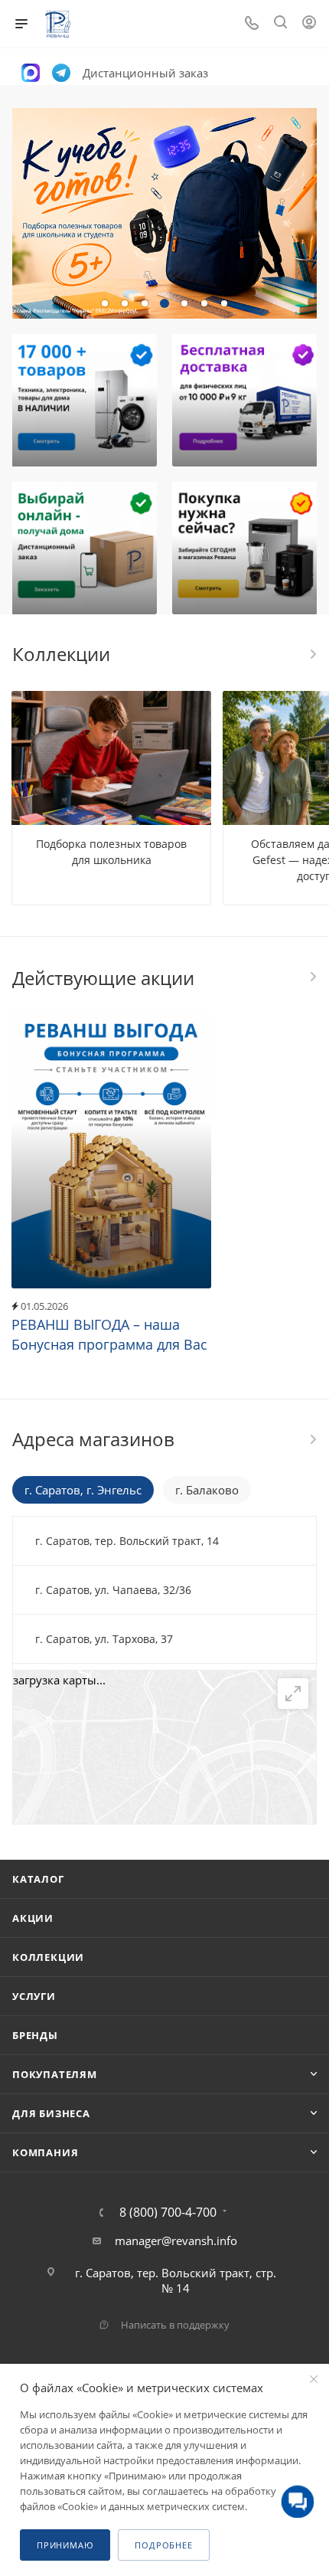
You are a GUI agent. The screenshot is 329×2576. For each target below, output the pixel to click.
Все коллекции (312, 654)
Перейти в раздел (312, 1439)
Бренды (35, 2035)
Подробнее (163, 2545)
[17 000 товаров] (84, 400)
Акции (33, 1918)
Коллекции (48, 1957)
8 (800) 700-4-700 (168, 2212)
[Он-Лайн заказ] (84, 548)
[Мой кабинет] (309, 24)
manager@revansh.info (176, 2240)
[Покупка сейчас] (245, 548)
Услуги (34, 1996)
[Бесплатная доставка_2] (245, 400)
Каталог (38, 1879)
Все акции (312, 977)
